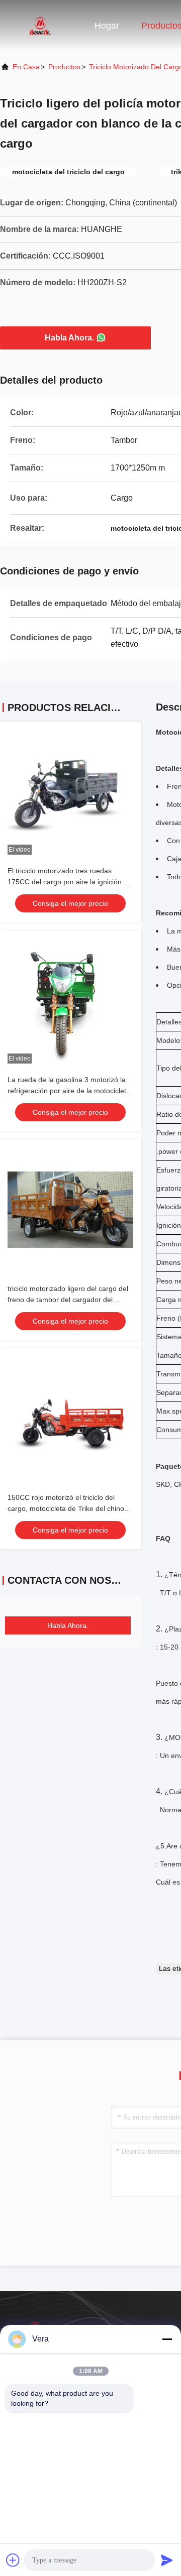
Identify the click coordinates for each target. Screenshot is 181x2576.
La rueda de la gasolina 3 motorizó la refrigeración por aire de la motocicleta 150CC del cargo (69, 1091)
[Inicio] (40, 25)
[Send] (167, 2560)
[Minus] (167, 2339)
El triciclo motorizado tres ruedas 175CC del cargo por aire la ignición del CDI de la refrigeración (70, 882)
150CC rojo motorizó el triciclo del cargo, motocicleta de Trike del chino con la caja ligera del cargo (66, 1508)
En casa (26, 67)
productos (64, 67)
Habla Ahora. (69, 338)
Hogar (107, 26)
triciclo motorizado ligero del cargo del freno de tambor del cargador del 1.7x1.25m (68, 1300)
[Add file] (13, 2560)
